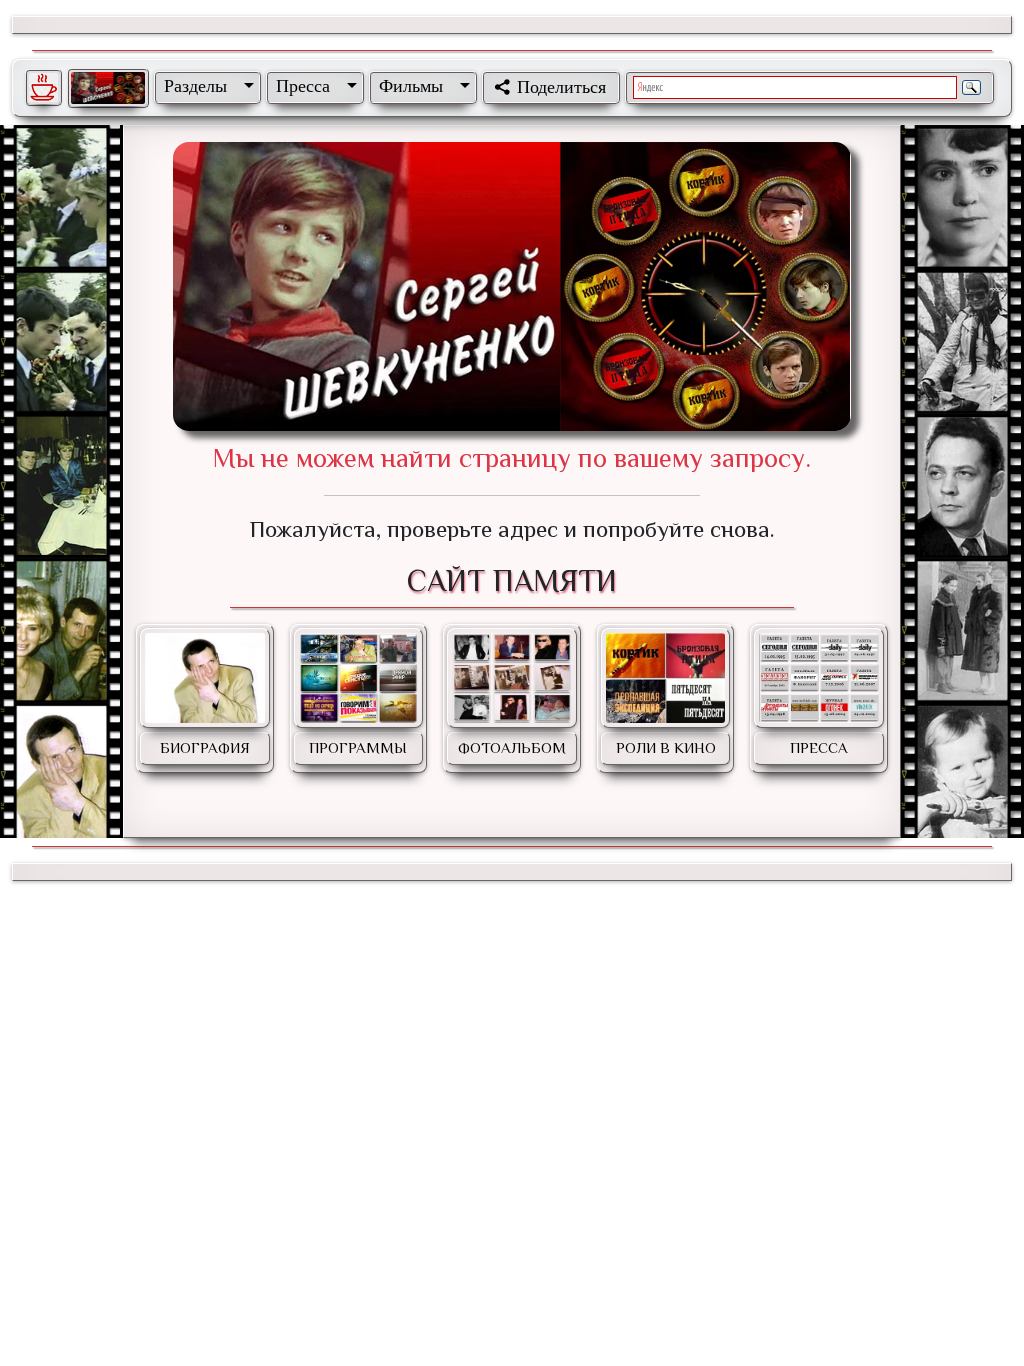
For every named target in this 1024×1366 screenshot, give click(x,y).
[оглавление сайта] (108, 88)
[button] (205, 86)
